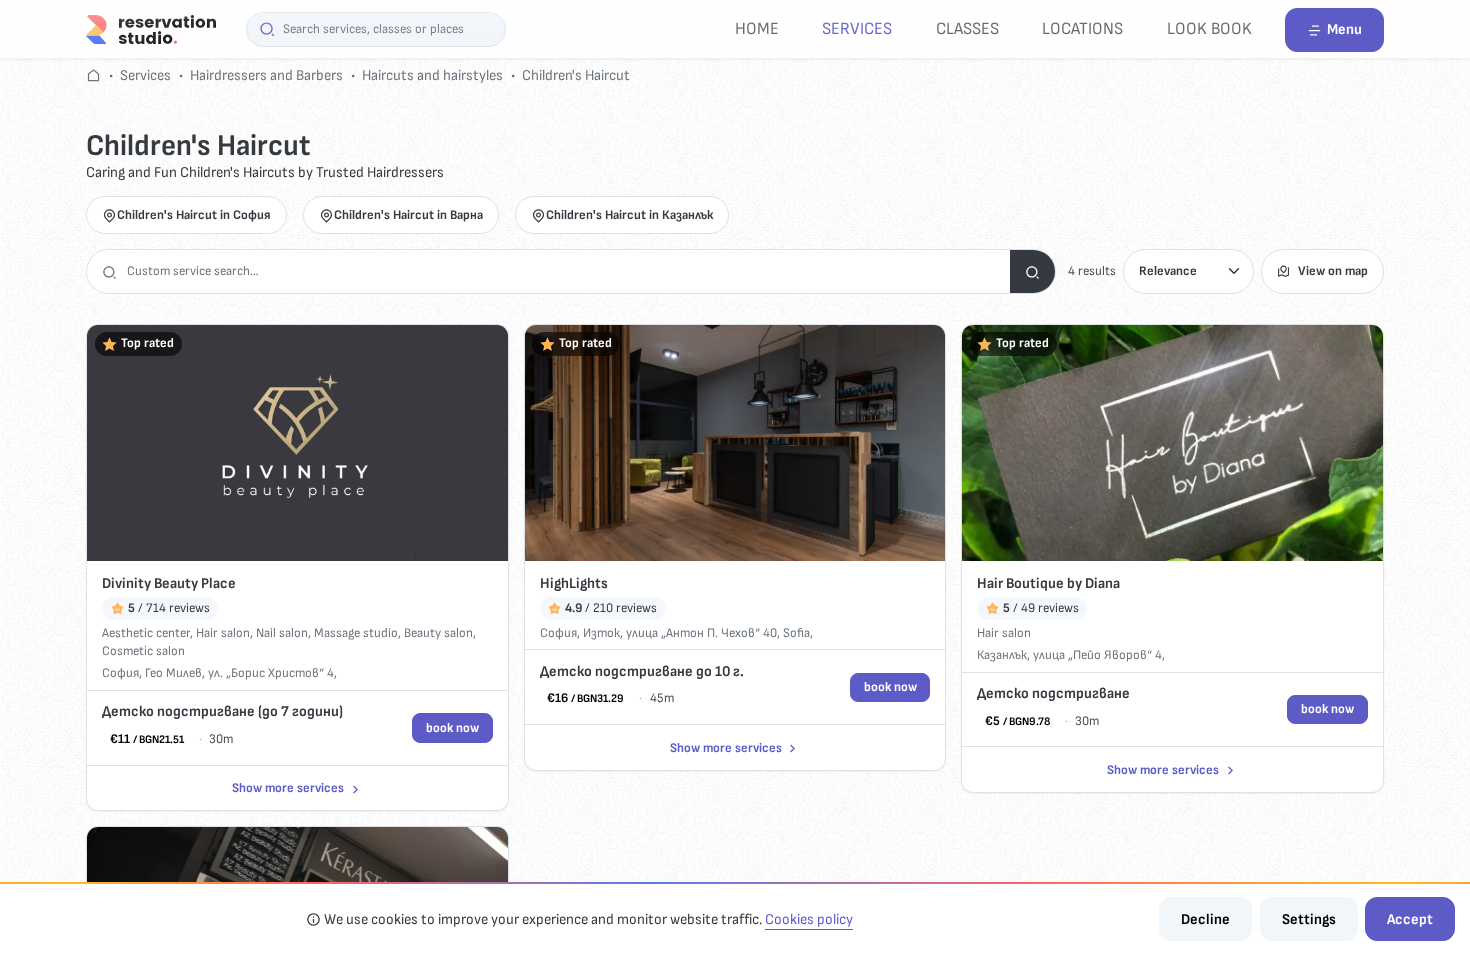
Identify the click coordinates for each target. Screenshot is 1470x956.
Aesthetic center (146, 633)
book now (452, 728)
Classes (967, 28)
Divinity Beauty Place (169, 583)
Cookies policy (809, 919)
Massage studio (356, 633)
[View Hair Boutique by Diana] (1172, 443)
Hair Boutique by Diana (1048, 583)
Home (757, 28)
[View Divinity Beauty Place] (297, 443)
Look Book (1209, 28)
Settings (1309, 919)
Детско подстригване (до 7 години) (222, 711)
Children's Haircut (576, 75)
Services (857, 28)
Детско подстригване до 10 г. (642, 671)
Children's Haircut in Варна (408, 215)
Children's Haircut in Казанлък (629, 215)
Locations (1082, 28)
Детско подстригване (1053, 693)
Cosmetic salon (143, 651)
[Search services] (1032, 271)
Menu (1344, 29)
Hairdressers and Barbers (266, 75)
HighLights (574, 583)
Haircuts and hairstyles (432, 75)
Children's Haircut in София (194, 215)
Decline (1205, 919)
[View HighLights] (735, 443)
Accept (1410, 919)
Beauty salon (438, 633)
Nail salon (282, 633)
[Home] (151, 28)
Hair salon (223, 633)
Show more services (288, 788)
